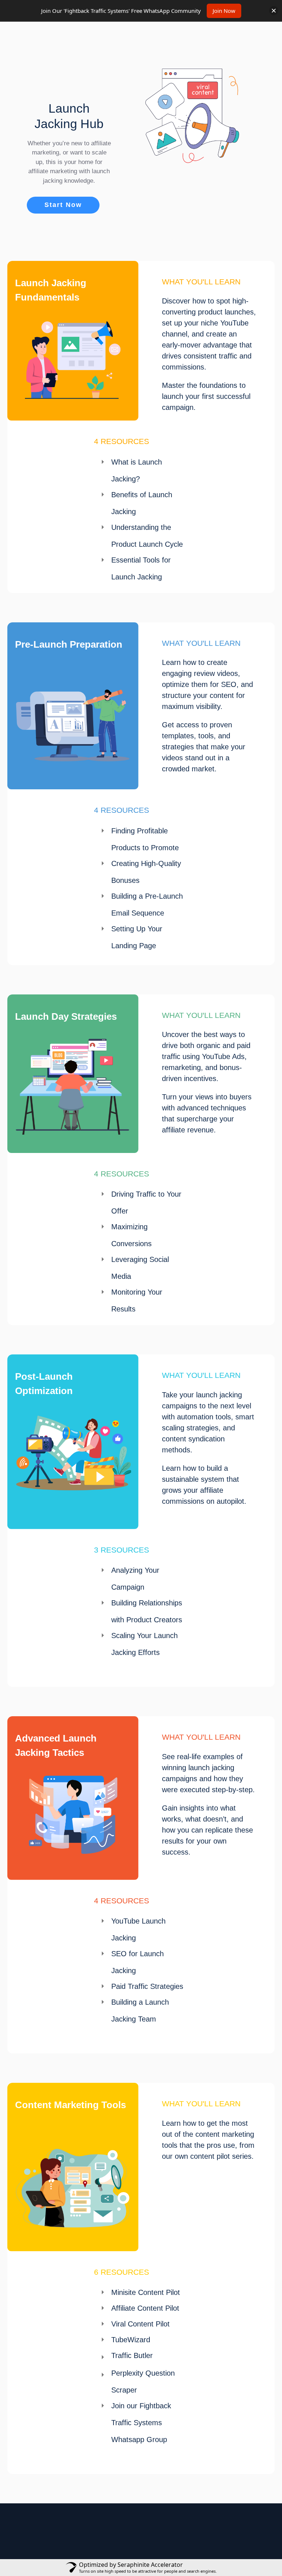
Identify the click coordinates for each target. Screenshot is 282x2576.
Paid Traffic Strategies (147, 1986)
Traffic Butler (132, 2355)
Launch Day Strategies (66, 1016)
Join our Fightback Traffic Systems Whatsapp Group (141, 2423)
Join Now (224, 11)
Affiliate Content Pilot (145, 2308)
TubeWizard (131, 2340)
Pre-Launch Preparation (69, 644)
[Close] (274, 11)
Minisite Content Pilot (146, 2292)
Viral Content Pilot (140, 2324)
